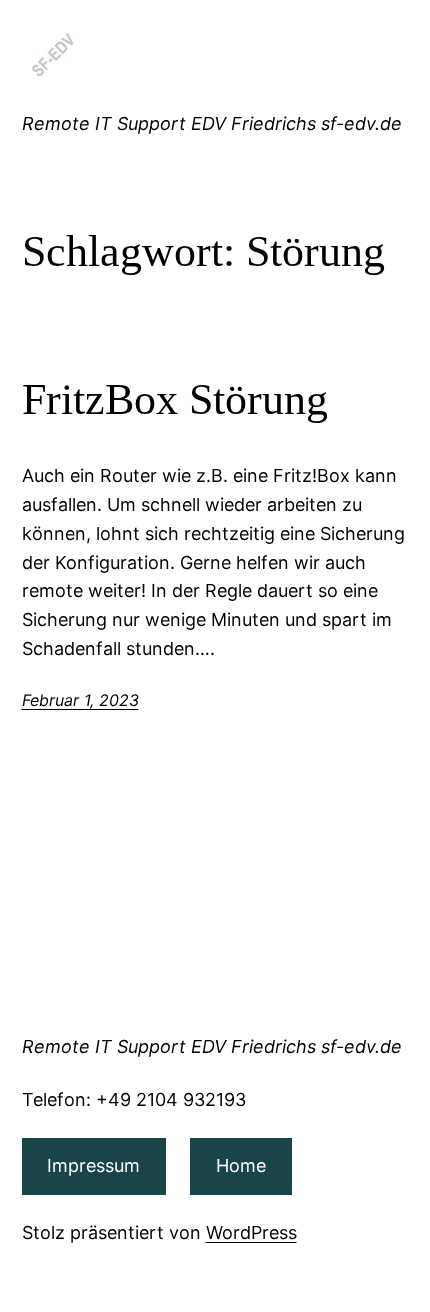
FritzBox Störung (175, 399)
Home (241, 1165)
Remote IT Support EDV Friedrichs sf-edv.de (212, 123)
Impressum (93, 1165)
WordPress (251, 1232)
